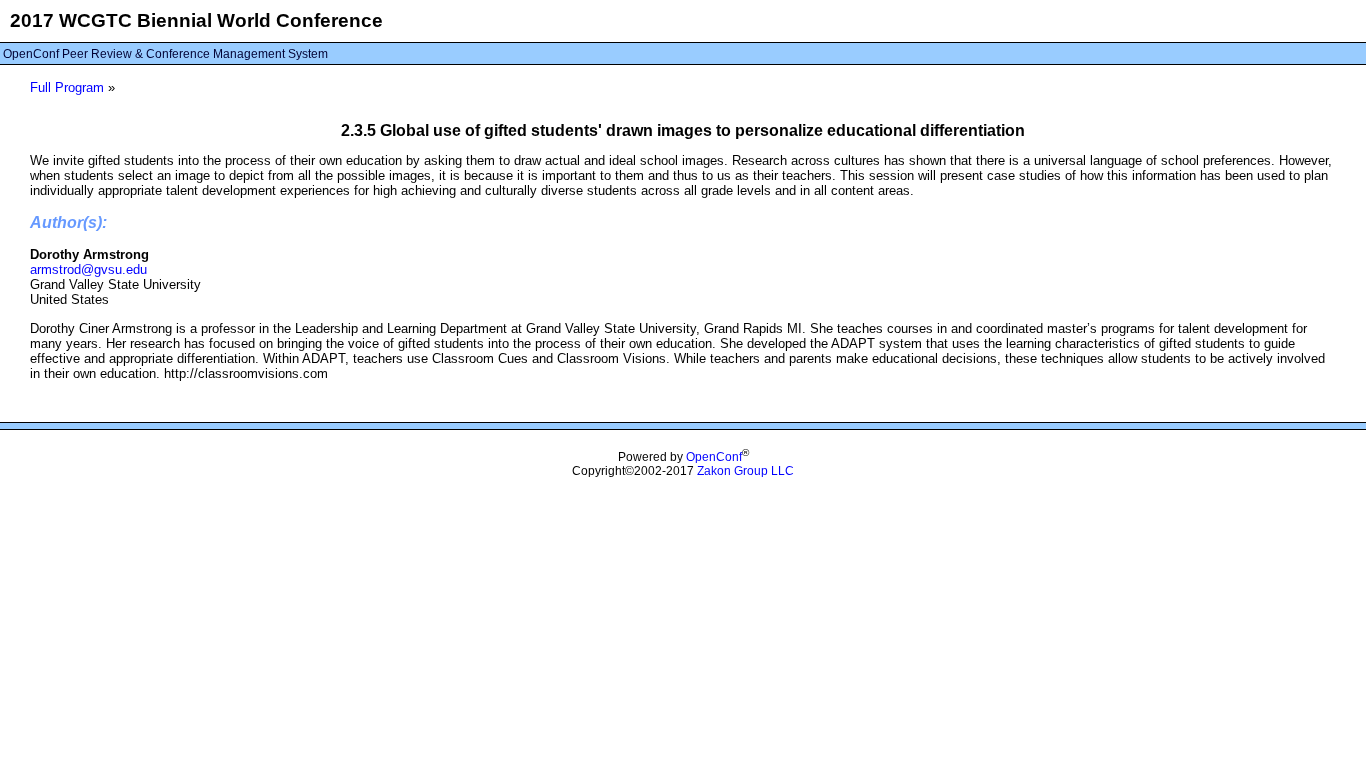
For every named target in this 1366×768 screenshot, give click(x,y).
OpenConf (714, 457)
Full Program (67, 87)
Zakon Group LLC (745, 471)
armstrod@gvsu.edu (88, 269)
